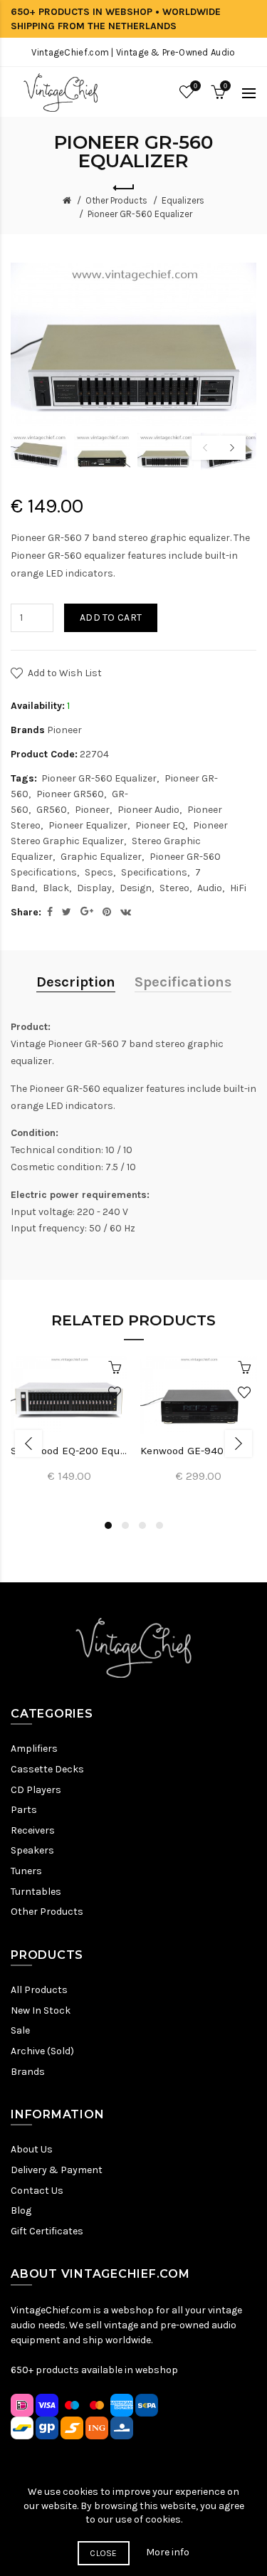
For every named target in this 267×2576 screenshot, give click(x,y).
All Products (39, 1990)
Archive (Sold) (42, 2051)
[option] (39, 452)
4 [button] (159, 1525)
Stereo (174, 888)
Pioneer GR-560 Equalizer (140, 214)
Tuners (26, 1871)
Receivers (33, 1830)
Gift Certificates (47, 2231)
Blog (21, 2210)
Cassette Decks (47, 1769)
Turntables (36, 1892)
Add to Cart (111, 617)
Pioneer (64, 730)
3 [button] (142, 1525)
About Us (32, 2149)
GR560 (52, 810)
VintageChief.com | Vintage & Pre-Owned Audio (133, 52)
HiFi (238, 888)
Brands (28, 2072)
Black (56, 888)
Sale (20, 2030)
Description (76, 982)
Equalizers (183, 200)
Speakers (32, 1850)
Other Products (116, 200)
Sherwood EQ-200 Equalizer (69, 1451)
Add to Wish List (65, 673)
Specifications (154, 872)
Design (136, 888)
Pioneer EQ (160, 825)
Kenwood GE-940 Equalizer (199, 1451)
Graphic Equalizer (101, 857)
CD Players (36, 1790)
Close (104, 2553)
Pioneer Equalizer (88, 825)
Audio (210, 888)
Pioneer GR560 (70, 794)
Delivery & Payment (57, 2170)
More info (168, 2552)
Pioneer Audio (148, 810)
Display (94, 888)
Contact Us (37, 2191)
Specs (99, 872)
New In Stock (41, 2010)
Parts (24, 1810)
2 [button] (125, 1525)
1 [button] (108, 1525)
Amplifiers (34, 1749)
